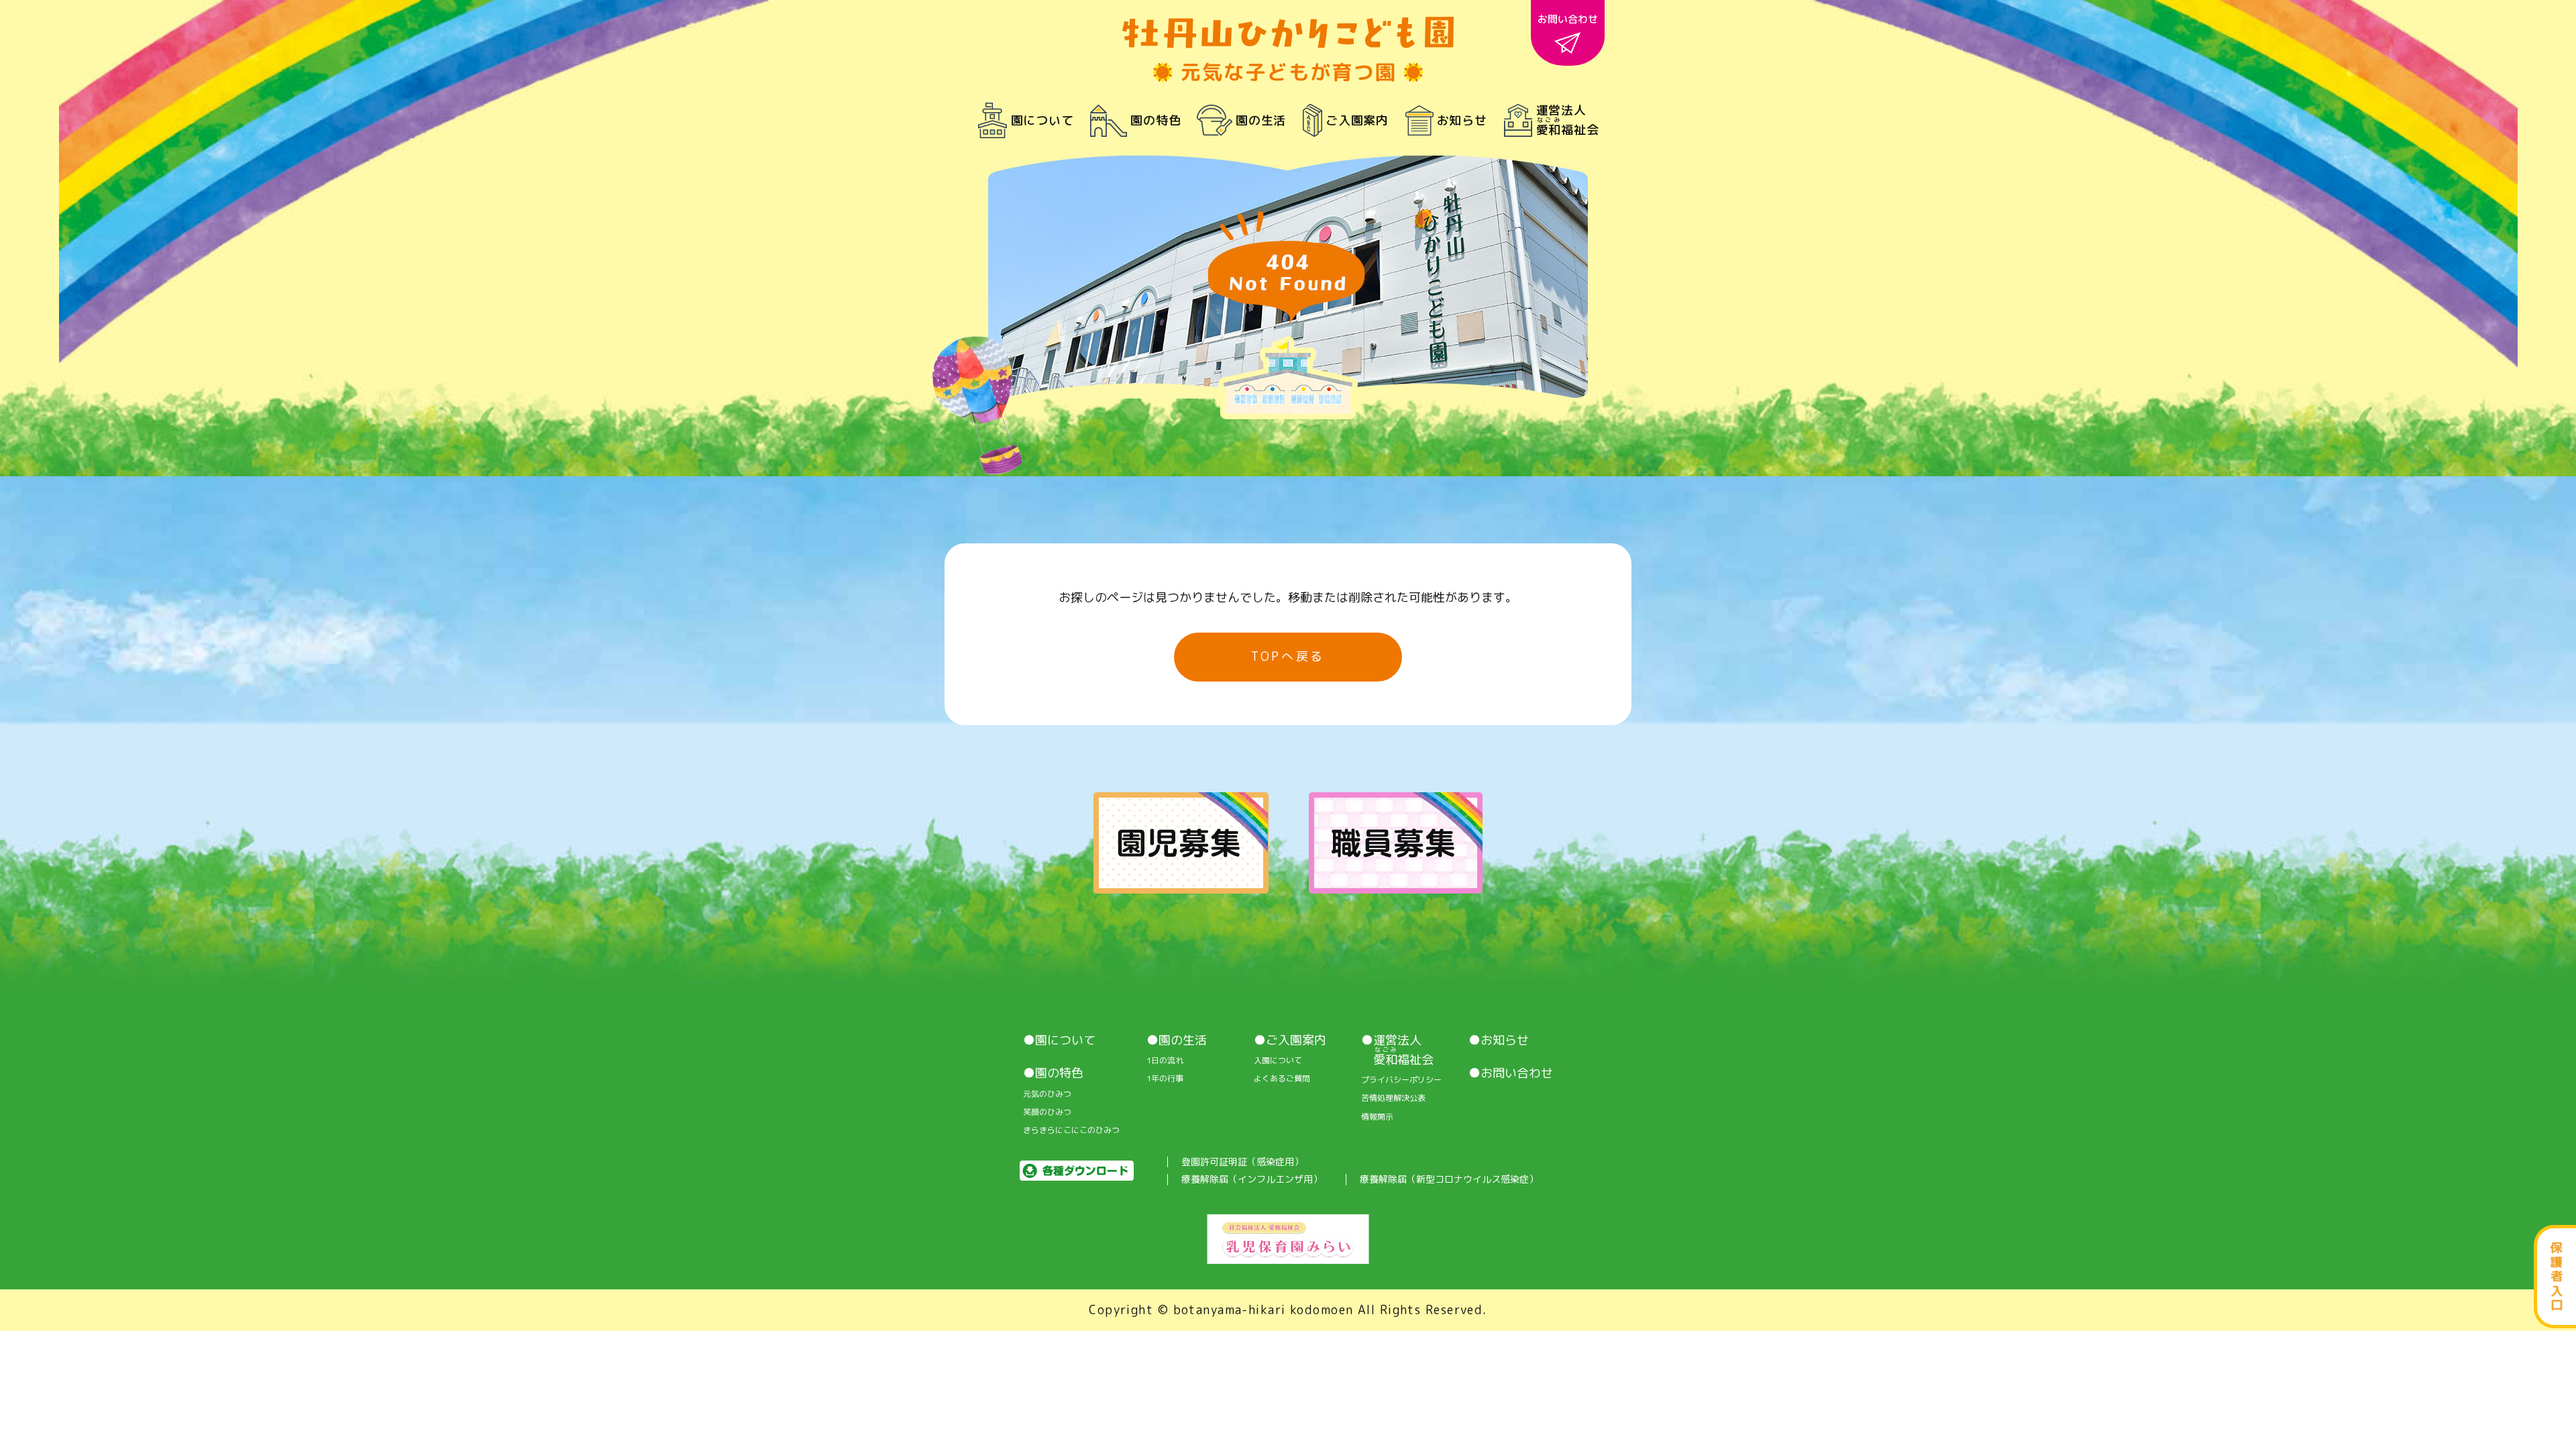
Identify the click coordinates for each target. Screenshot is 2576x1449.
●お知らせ (1499, 1040)
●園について (1059, 1040)
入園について (1278, 1061)
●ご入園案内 (1290, 1040)
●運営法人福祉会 (1397, 1050)
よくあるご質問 (1282, 1079)
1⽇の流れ (1165, 1061)
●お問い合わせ (1511, 1073)
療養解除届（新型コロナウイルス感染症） (1449, 1180)
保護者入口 (2557, 1276)
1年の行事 (1165, 1079)
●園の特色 (1053, 1073)
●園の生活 (1177, 1040)
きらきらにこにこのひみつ (1071, 1130)
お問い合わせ (1568, 19)
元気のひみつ (1047, 1094)
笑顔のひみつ (1047, 1112)
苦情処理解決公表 (1393, 1098)
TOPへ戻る (1288, 656)
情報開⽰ (1377, 1117)
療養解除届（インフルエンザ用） (1252, 1180)
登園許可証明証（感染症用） (1242, 1162)
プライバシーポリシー (1401, 1080)
